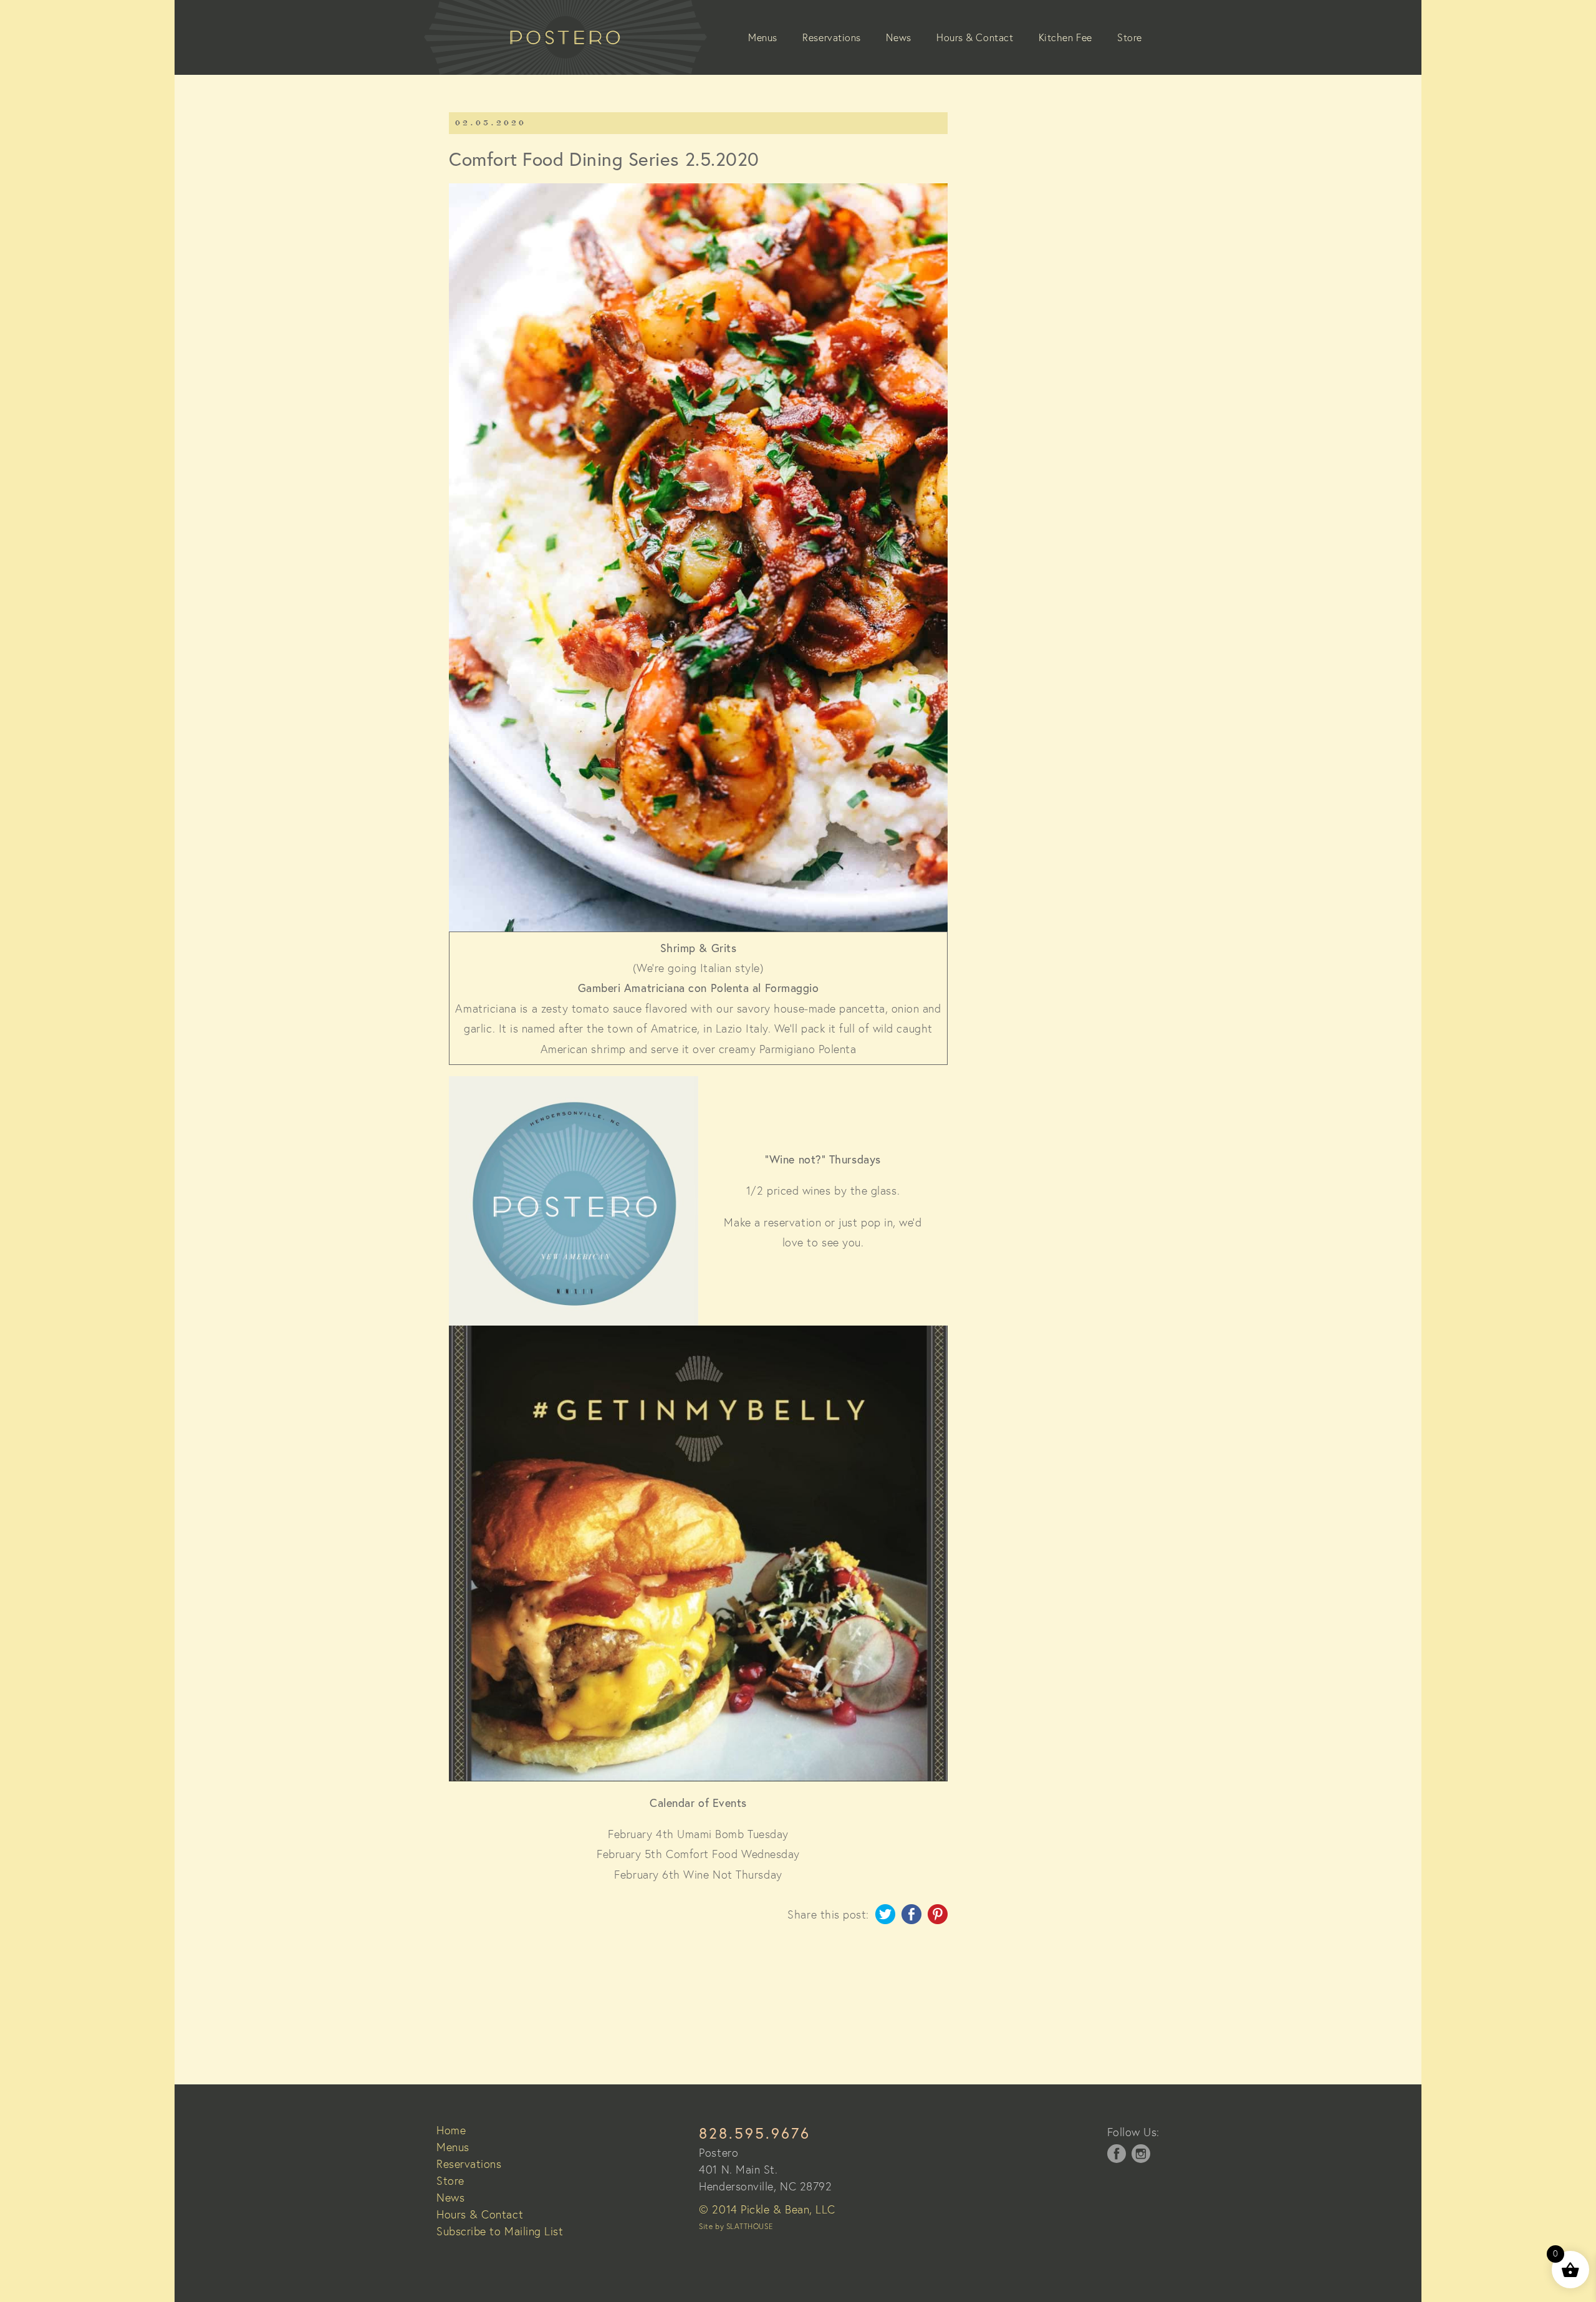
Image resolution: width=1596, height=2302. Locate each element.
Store (1130, 37)
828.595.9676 (755, 2133)
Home (451, 2130)
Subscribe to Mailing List (500, 2231)
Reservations (831, 37)
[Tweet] (885, 1920)
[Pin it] (938, 1920)
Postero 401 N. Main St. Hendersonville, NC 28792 (765, 2169)
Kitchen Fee (1065, 37)
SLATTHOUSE (749, 2226)
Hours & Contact (975, 37)
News (898, 37)
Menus (763, 37)
